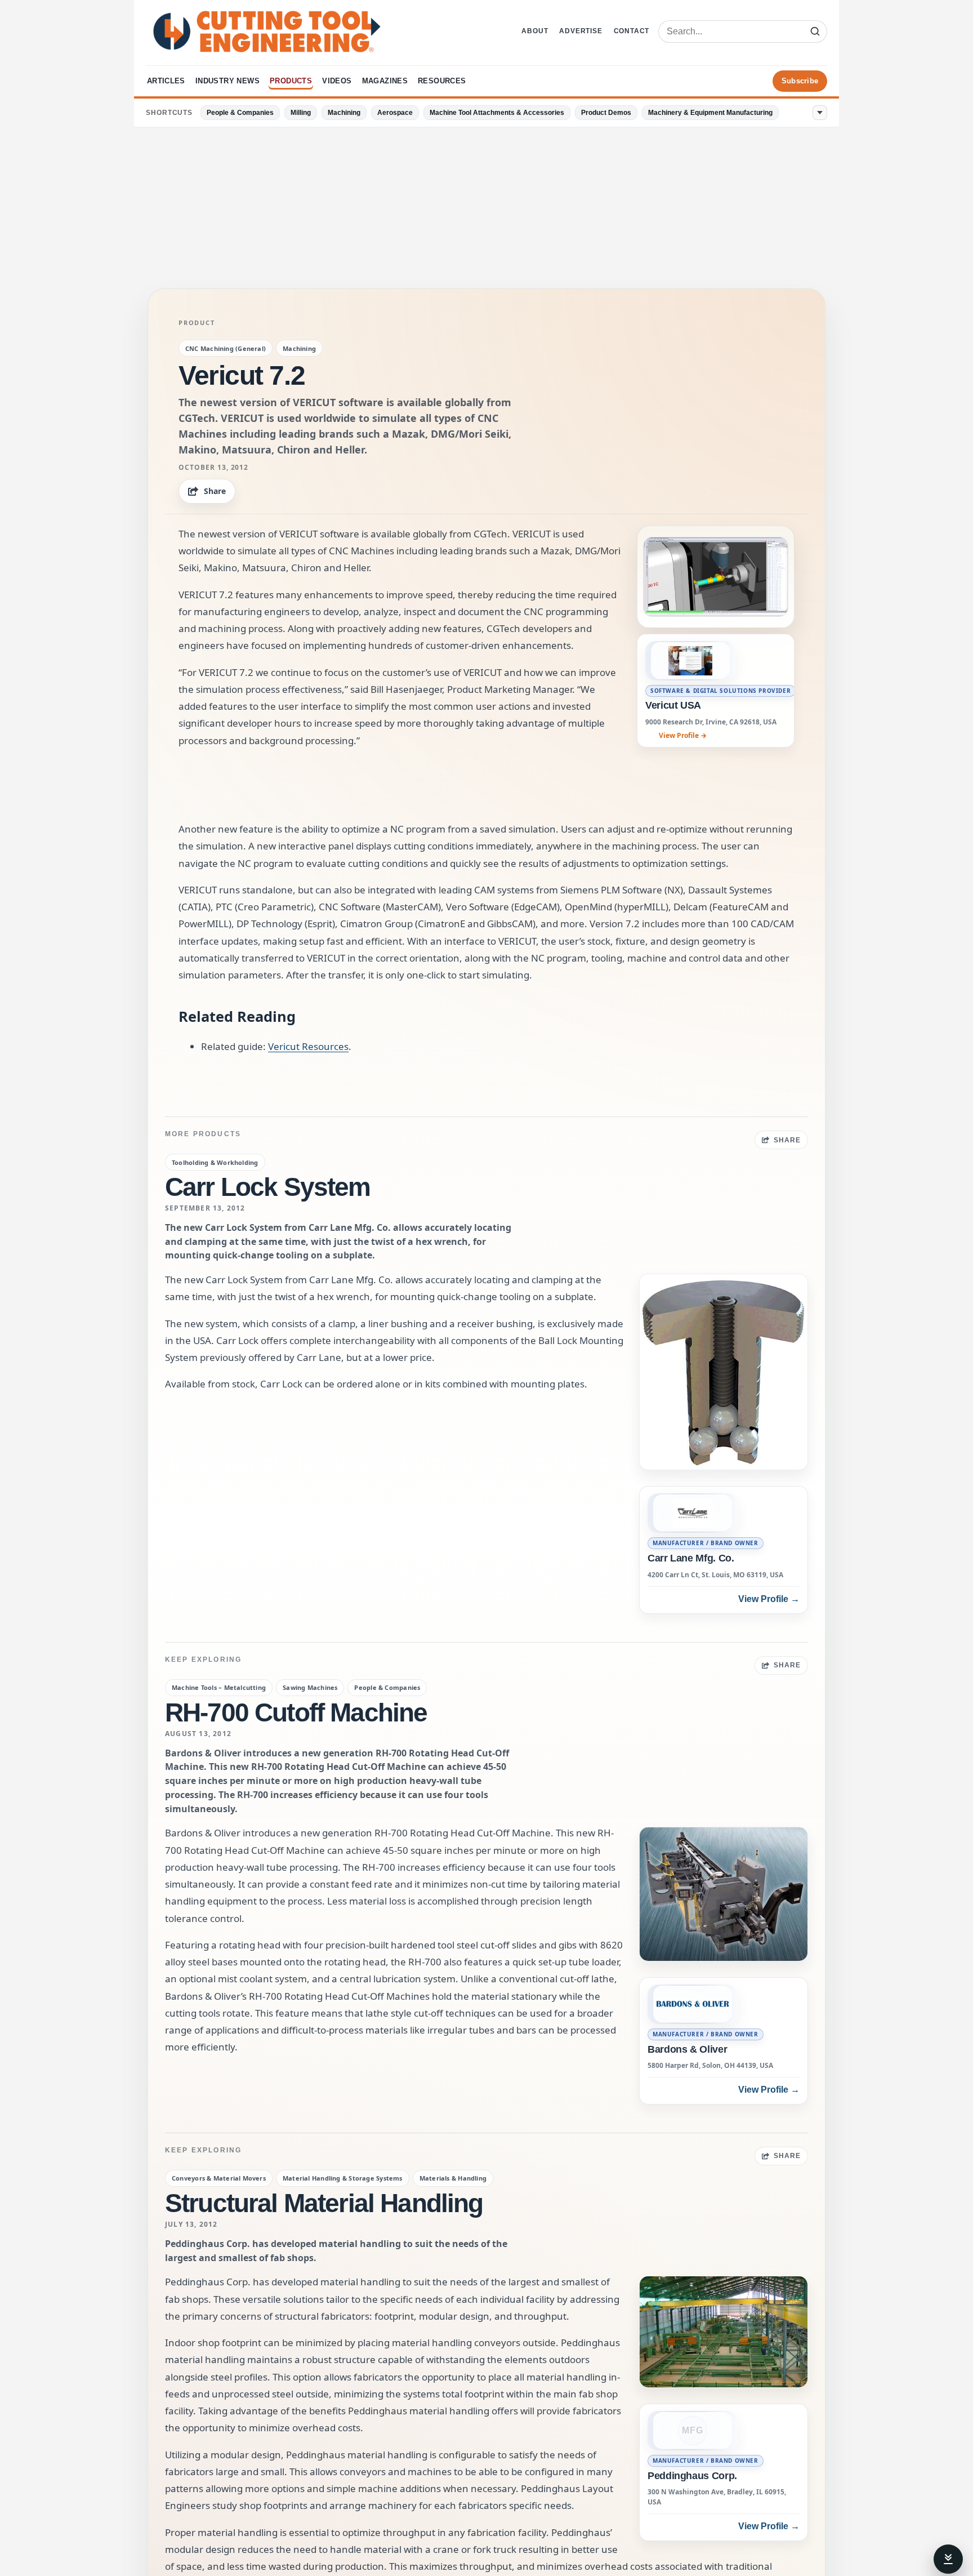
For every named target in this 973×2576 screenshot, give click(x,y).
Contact (632, 31)
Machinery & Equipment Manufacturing (710, 113)
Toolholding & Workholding (215, 1162)
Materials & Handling (453, 2178)
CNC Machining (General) (226, 348)
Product (197, 323)
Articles (166, 81)
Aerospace (395, 113)
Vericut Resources (308, 1046)
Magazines (385, 81)
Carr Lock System (268, 1187)
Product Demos (606, 113)
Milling (301, 113)
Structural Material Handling (324, 2203)
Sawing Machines (310, 1687)
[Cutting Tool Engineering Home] (267, 32)
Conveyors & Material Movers (219, 2178)
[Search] (815, 32)
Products (291, 81)
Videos (337, 81)
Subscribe (800, 81)
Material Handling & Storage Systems (343, 2178)
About (535, 31)
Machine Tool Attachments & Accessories (497, 113)
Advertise (581, 31)
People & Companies (240, 113)
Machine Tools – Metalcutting (219, 1687)
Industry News (227, 81)
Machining (344, 113)
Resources (442, 81)
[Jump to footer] (948, 2559)
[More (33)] (820, 113)
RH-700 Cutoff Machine (296, 1712)
